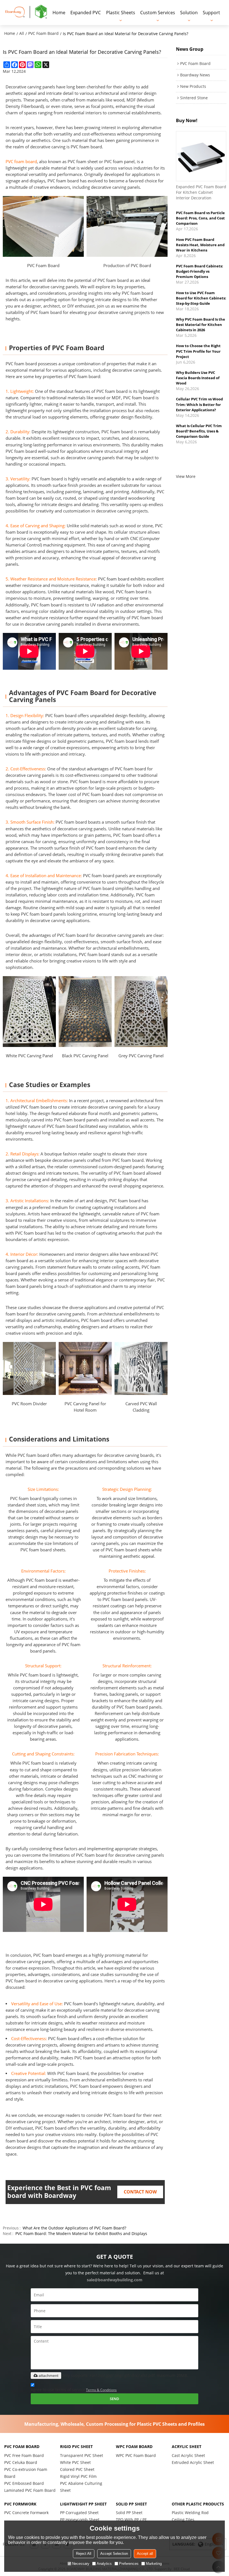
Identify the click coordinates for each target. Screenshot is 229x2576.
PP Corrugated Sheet (79, 2513)
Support (211, 13)
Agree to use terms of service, (74, 2390)
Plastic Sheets (121, 13)
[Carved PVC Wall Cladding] (141, 1368)
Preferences (129, 2564)
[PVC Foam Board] (43, 226)
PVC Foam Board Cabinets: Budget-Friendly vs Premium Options (200, 247)
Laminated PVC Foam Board (30, 2490)
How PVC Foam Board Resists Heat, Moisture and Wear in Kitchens (200, 221)
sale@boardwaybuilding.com (115, 2280)
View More (186, 476)
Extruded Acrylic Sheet (193, 2462)
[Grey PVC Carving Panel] (141, 1011)
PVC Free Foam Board (24, 2455)
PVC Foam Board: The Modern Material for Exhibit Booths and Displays (81, 2233)
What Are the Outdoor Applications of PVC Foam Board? (74, 2228)
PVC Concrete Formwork (26, 2513)
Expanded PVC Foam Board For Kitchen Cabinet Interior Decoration (201, 192)
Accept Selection (114, 2554)
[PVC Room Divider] (29, 1368)
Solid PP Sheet (129, 2513)
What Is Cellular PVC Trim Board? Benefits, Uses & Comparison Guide (199, 407)
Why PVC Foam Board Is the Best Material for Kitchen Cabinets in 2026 (201, 300)
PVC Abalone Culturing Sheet (81, 2487)
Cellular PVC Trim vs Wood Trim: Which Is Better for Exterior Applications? (199, 380)
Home (59, 13)
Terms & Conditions (101, 2390)
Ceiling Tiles (183, 2520)
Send (115, 2399)
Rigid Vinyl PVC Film (78, 2476)
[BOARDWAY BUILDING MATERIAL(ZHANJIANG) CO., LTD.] (26, 12)
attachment (48, 2376)
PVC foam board (21, 161)
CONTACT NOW (140, 2192)
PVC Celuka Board (21, 2462)
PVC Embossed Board (24, 2483)
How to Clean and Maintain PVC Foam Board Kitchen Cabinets (201, 433)
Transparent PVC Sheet (82, 2455)
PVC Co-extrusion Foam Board (26, 2473)
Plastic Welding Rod (190, 2513)
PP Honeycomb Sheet (80, 2520)
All (22, 33)
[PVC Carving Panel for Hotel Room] (85, 1368)
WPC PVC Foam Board (136, 2455)
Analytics (104, 2564)
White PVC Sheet (75, 2462)
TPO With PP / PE (131, 2520)
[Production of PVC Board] (127, 226)
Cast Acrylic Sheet (188, 2455)
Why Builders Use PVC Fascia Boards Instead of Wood (198, 354)
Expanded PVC (86, 13)
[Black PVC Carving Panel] (85, 1011)
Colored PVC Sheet (77, 2469)
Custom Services (158, 13)
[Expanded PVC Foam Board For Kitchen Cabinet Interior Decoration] (201, 156)
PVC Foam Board (43, 33)
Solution (189, 13)
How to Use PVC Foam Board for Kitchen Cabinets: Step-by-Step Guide (201, 274)
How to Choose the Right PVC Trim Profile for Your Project (198, 327)
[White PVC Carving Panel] (29, 1011)
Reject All (84, 2554)
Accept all (145, 2554)
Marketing (154, 2564)
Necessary (81, 2564)
